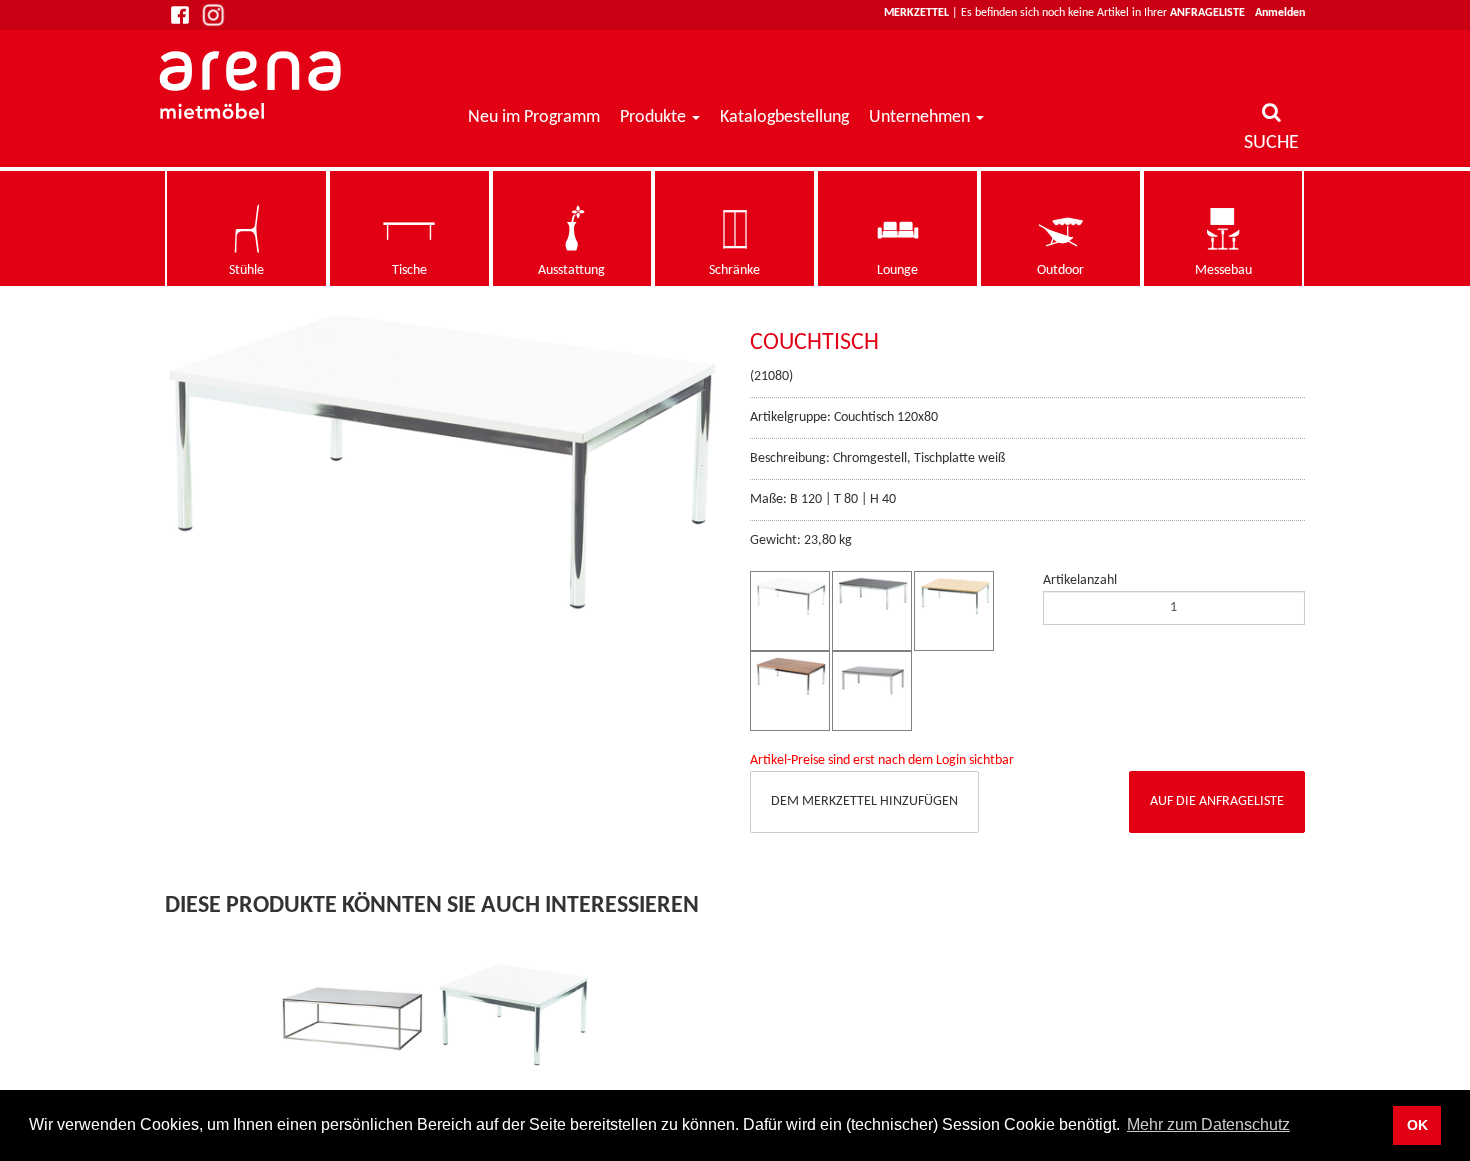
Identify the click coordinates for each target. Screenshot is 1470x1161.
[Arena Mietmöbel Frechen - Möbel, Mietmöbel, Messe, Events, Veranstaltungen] (252, 85)
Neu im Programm (534, 117)
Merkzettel (916, 13)
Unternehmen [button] (921, 117)
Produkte (653, 117)
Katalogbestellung (784, 117)
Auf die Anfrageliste (1217, 801)
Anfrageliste (1207, 13)
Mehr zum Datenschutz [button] (1208, 1124)
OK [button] (1417, 1125)
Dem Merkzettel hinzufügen (864, 801)
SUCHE (1271, 143)
